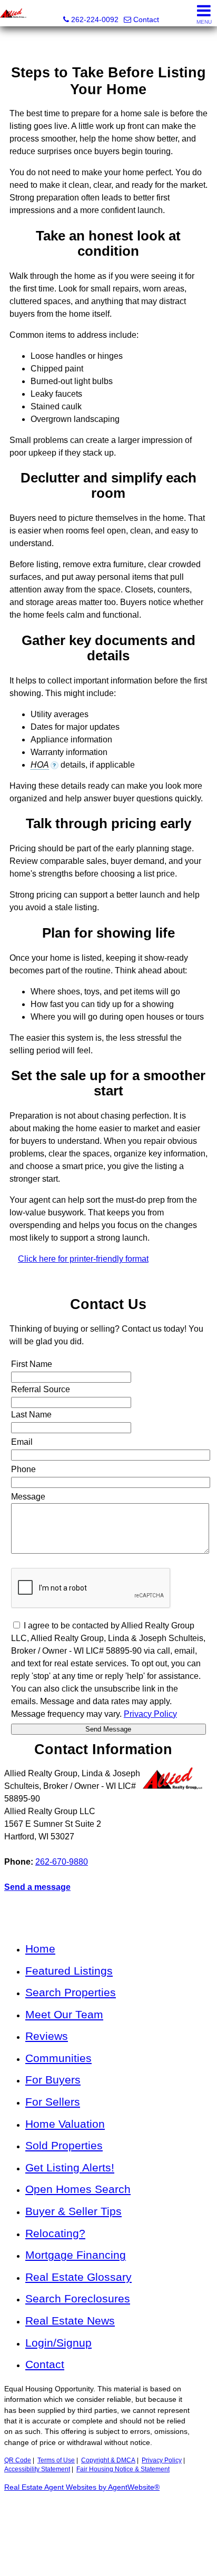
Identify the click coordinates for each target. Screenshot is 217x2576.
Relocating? (55, 2233)
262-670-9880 (62, 1862)
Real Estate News (70, 2321)
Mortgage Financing (76, 2255)
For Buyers (53, 2080)
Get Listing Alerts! (70, 2167)
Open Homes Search (78, 2189)
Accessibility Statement (37, 2469)
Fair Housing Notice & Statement (123, 2469)
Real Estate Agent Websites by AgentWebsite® (82, 2487)
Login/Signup (58, 2343)
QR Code (18, 2460)
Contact (45, 2364)
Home (40, 1949)
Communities (58, 2058)
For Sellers (53, 2102)
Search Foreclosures (78, 2298)
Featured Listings (69, 1971)
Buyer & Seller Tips (73, 2211)
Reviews (47, 2036)
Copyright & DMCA (108, 2460)
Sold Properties (64, 2145)
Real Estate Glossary (78, 2277)
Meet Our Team (64, 2014)
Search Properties (71, 1992)
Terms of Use (56, 2460)
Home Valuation (65, 2124)
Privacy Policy (162, 2460)
